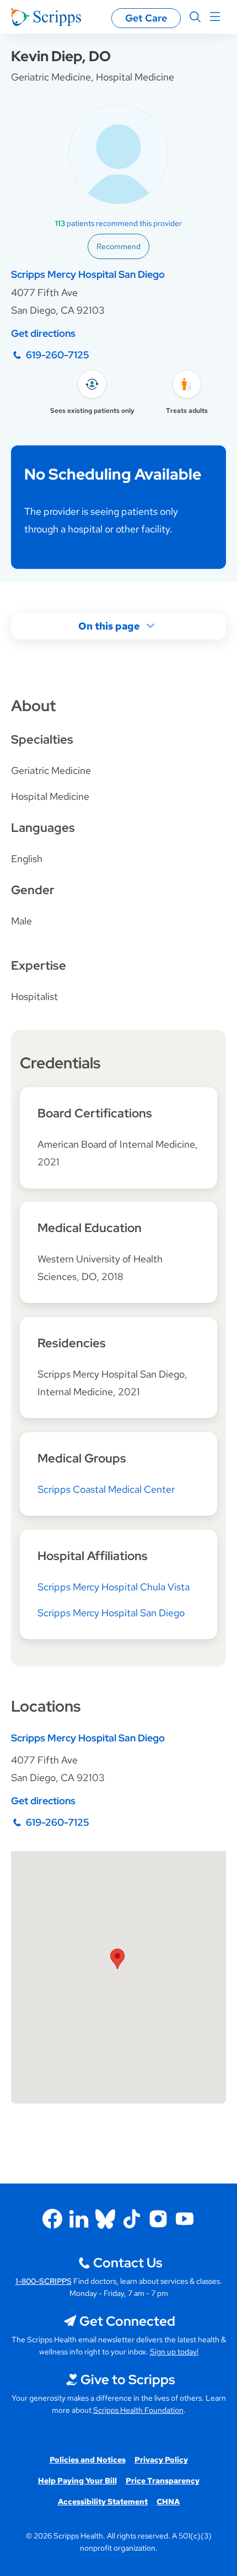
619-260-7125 (58, 355)
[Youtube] (185, 2219)
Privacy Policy (161, 2460)
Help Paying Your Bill (77, 2481)
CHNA (168, 2502)
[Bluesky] (105, 2219)
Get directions (43, 333)
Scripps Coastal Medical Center (106, 1489)
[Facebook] (52, 2219)
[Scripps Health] (46, 17)
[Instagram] (158, 2219)
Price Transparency (163, 2481)
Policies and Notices (88, 2460)
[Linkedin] (79, 2219)
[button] (117, 1959)
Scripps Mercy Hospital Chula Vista (114, 1587)
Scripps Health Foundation (138, 2410)
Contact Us (128, 2263)
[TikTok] (132, 2219)
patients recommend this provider (118, 223)
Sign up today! (174, 2352)
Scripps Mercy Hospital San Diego (88, 274)
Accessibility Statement (103, 2502)
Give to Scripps (128, 2379)
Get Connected (127, 2321)
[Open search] (195, 17)
